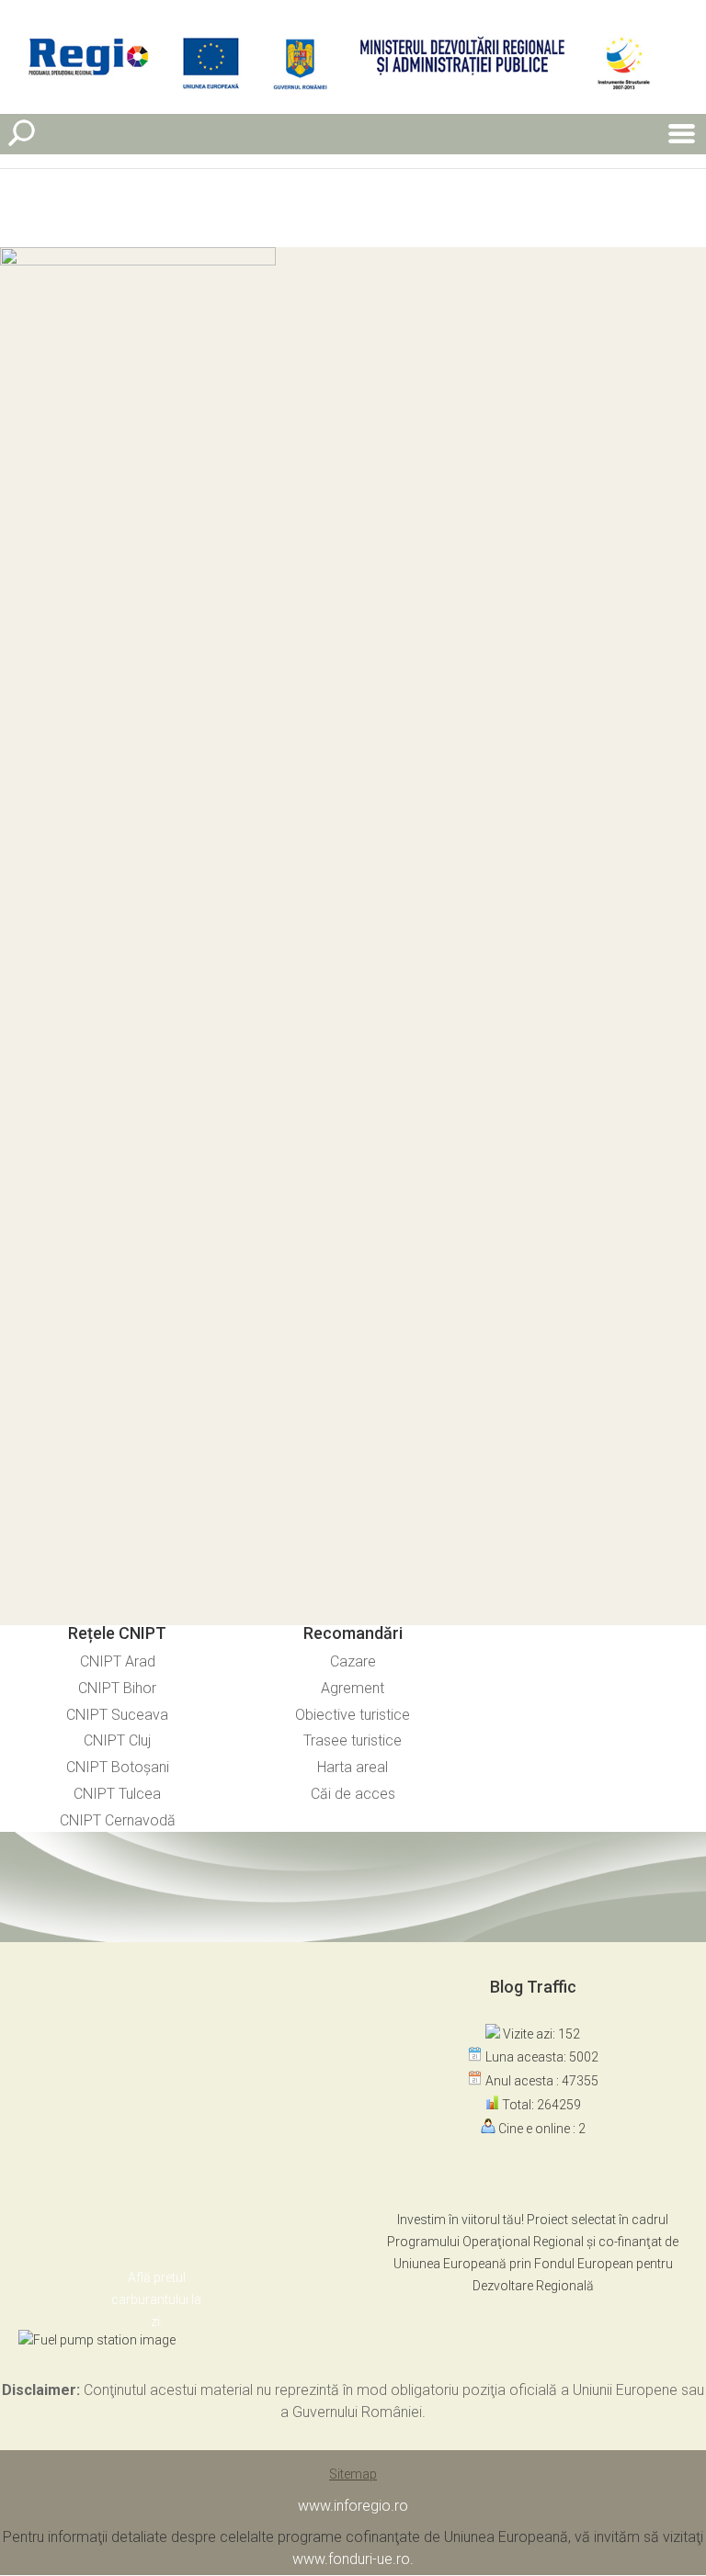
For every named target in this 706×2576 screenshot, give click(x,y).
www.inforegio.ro (353, 2506)
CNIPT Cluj (117, 1740)
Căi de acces (353, 1794)
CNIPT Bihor (117, 1688)
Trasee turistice (353, 1740)
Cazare (353, 1661)
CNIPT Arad (118, 1661)
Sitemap (353, 2474)
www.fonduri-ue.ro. (353, 2559)
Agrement (353, 1688)
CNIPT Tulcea (117, 1794)
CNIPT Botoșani (118, 1767)
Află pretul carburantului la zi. (156, 2299)
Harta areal (353, 1767)
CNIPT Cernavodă (118, 1820)
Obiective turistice (353, 1715)
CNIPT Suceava (117, 1715)
